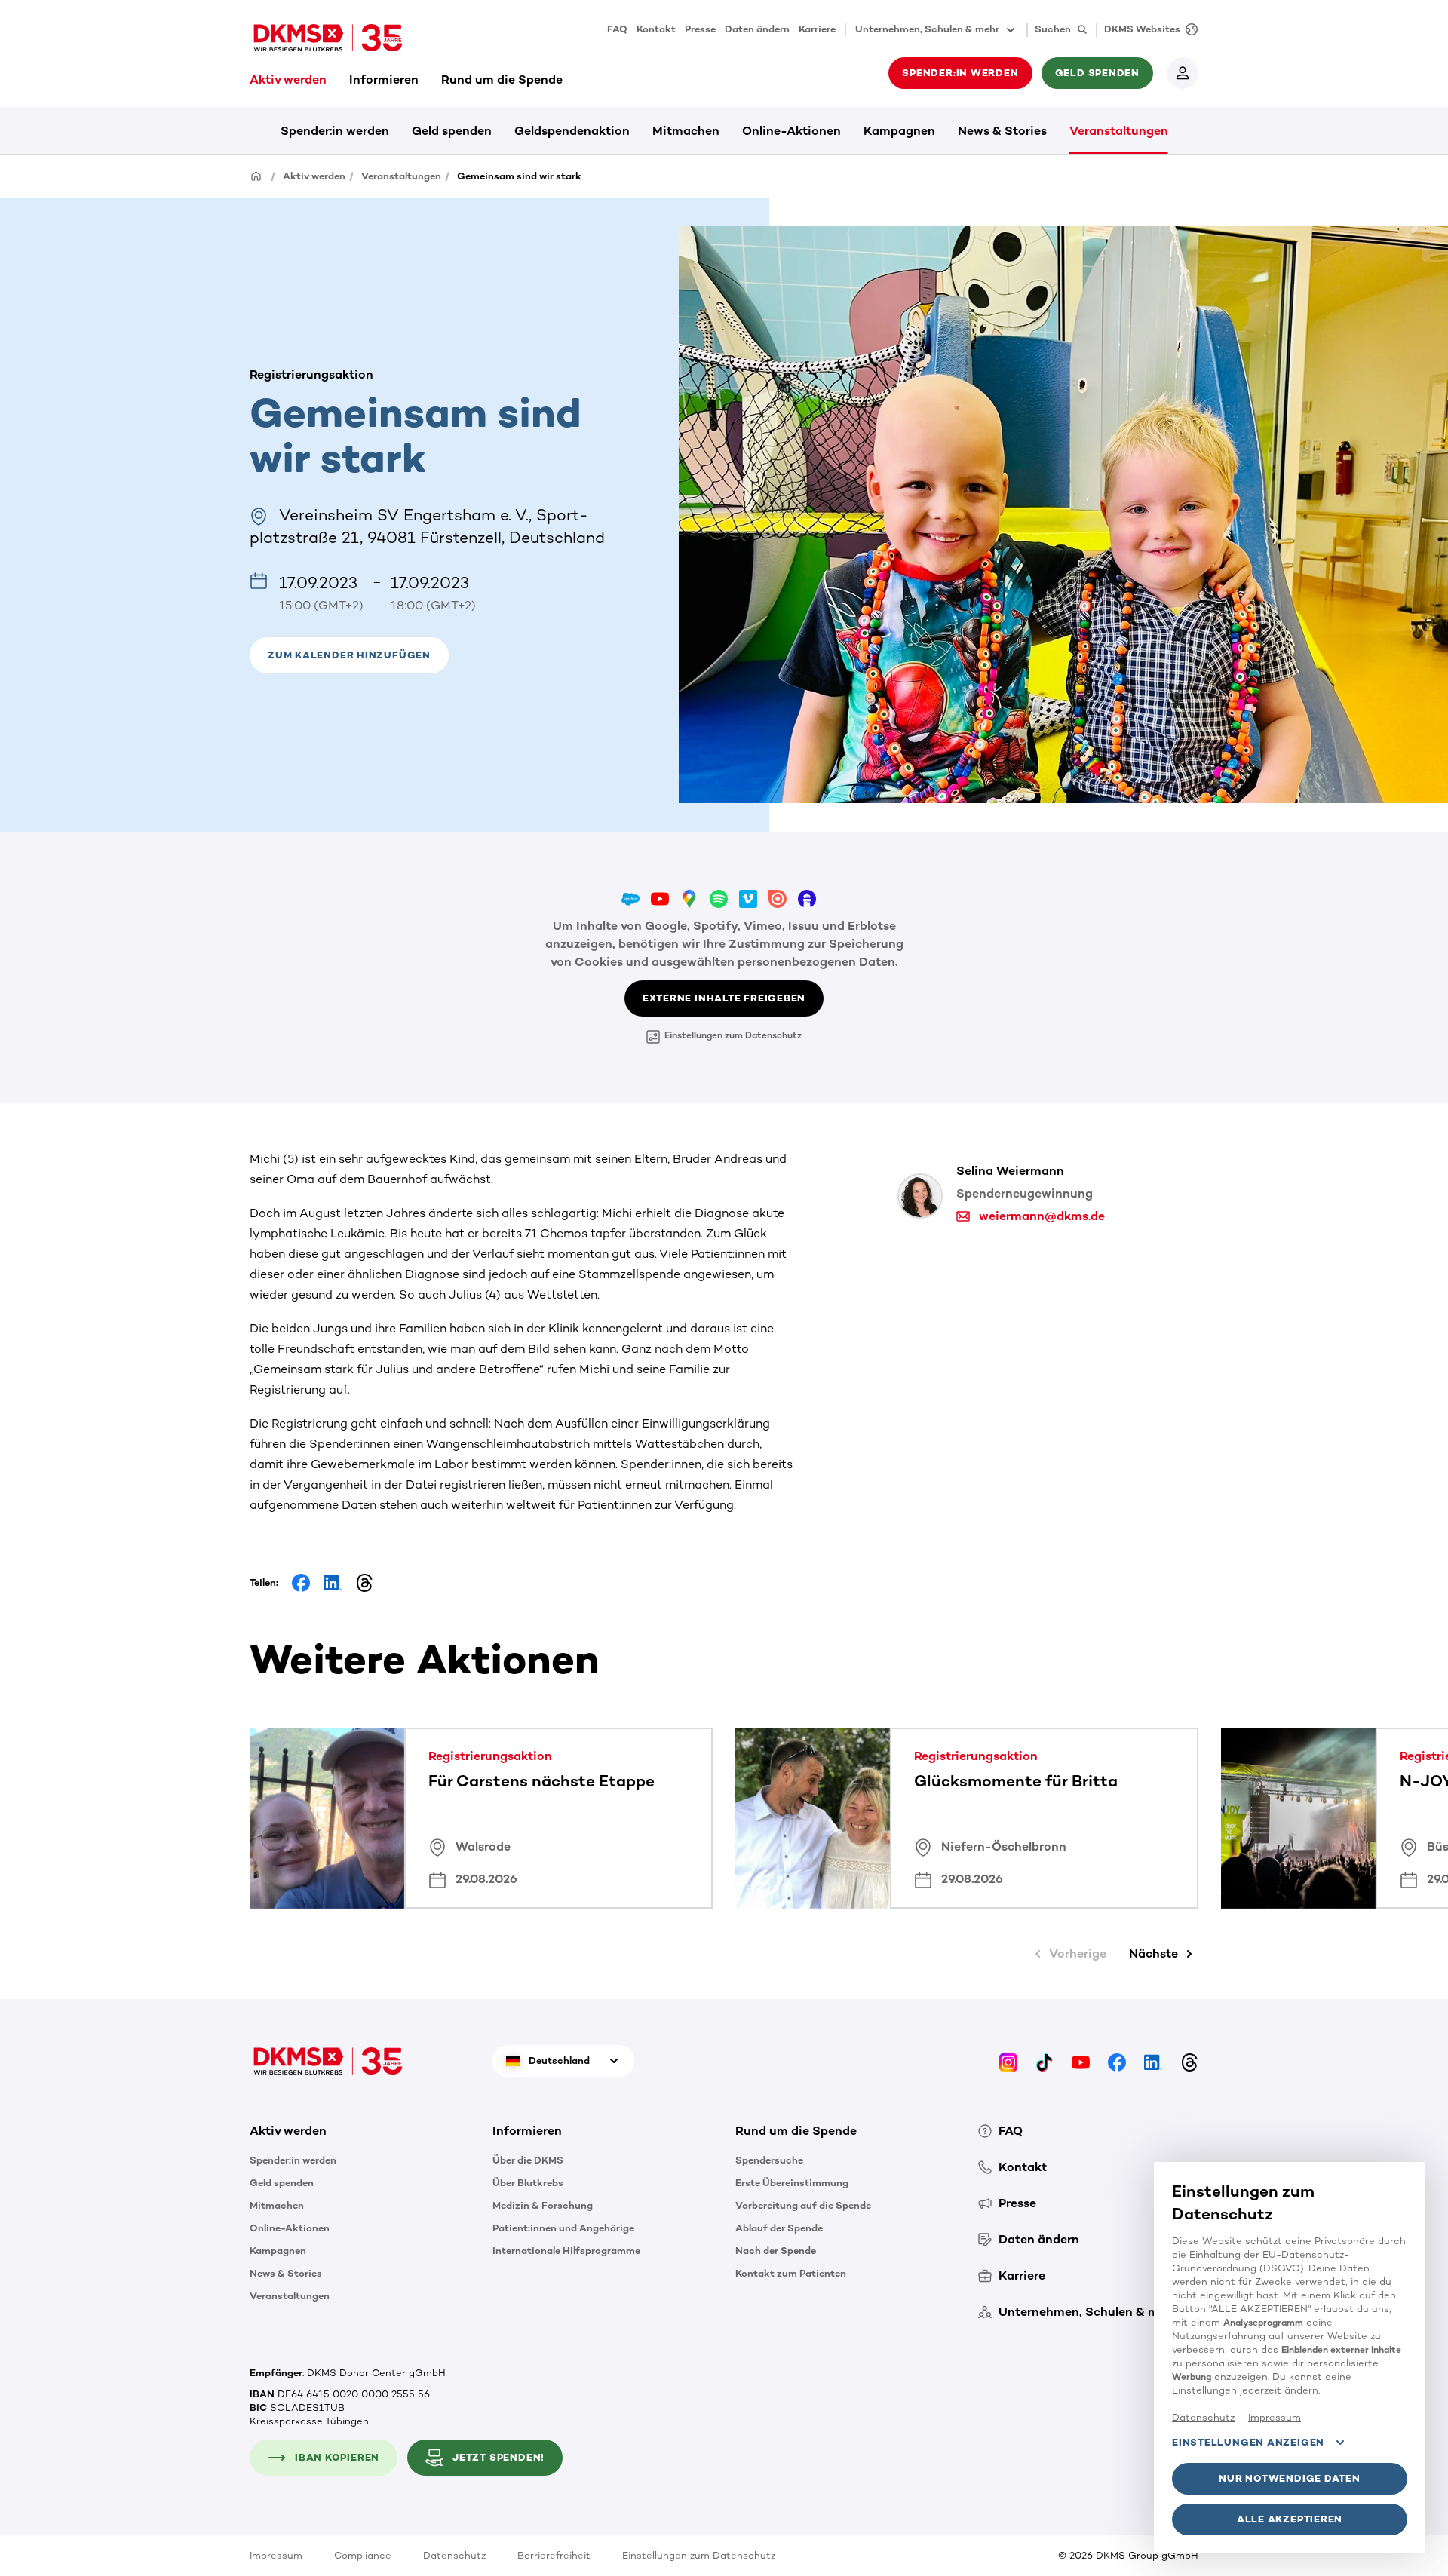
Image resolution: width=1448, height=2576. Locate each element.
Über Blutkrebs (528, 2183)
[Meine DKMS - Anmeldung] (1183, 73)
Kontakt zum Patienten (791, 2273)
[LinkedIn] (1153, 2061)
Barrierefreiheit (554, 2555)
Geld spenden (452, 131)
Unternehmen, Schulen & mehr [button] (927, 29)
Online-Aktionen (791, 131)
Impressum (276, 2555)
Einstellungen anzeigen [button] (1248, 2442)
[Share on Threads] (364, 1583)
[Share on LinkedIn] (333, 1583)
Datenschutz (454, 2555)
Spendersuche (769, 2160)
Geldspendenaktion (572, 131)
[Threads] (1189, 2061)
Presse (700, 29)
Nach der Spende (776, 2251)
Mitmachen (686, 131)
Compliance (363, 2555)
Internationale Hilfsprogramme (566, 2251)
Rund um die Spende (502, 80)
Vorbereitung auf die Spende (803, 2205)
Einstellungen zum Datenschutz (733, 1035)
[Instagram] (1008, 2061)
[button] (349, 655)
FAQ (617, 29)
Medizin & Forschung (543, 2205)
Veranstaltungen (1119, 131)
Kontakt (656, 29)
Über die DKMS (528, 2160)
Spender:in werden (335, 131)
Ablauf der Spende (779, 2228)
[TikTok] (1045, 2061)
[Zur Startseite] (328, 38)
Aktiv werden (288, 80)
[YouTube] (1081, 2061)
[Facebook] (1117, 2061)
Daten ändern (757, 29)
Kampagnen (899, 131)
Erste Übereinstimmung (792, 2183)
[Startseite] (256, 175)
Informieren (384, 80)
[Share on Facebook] (301, 1583)
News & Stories (1002, 131)
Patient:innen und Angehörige (563, 2228)
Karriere (817, 29)
